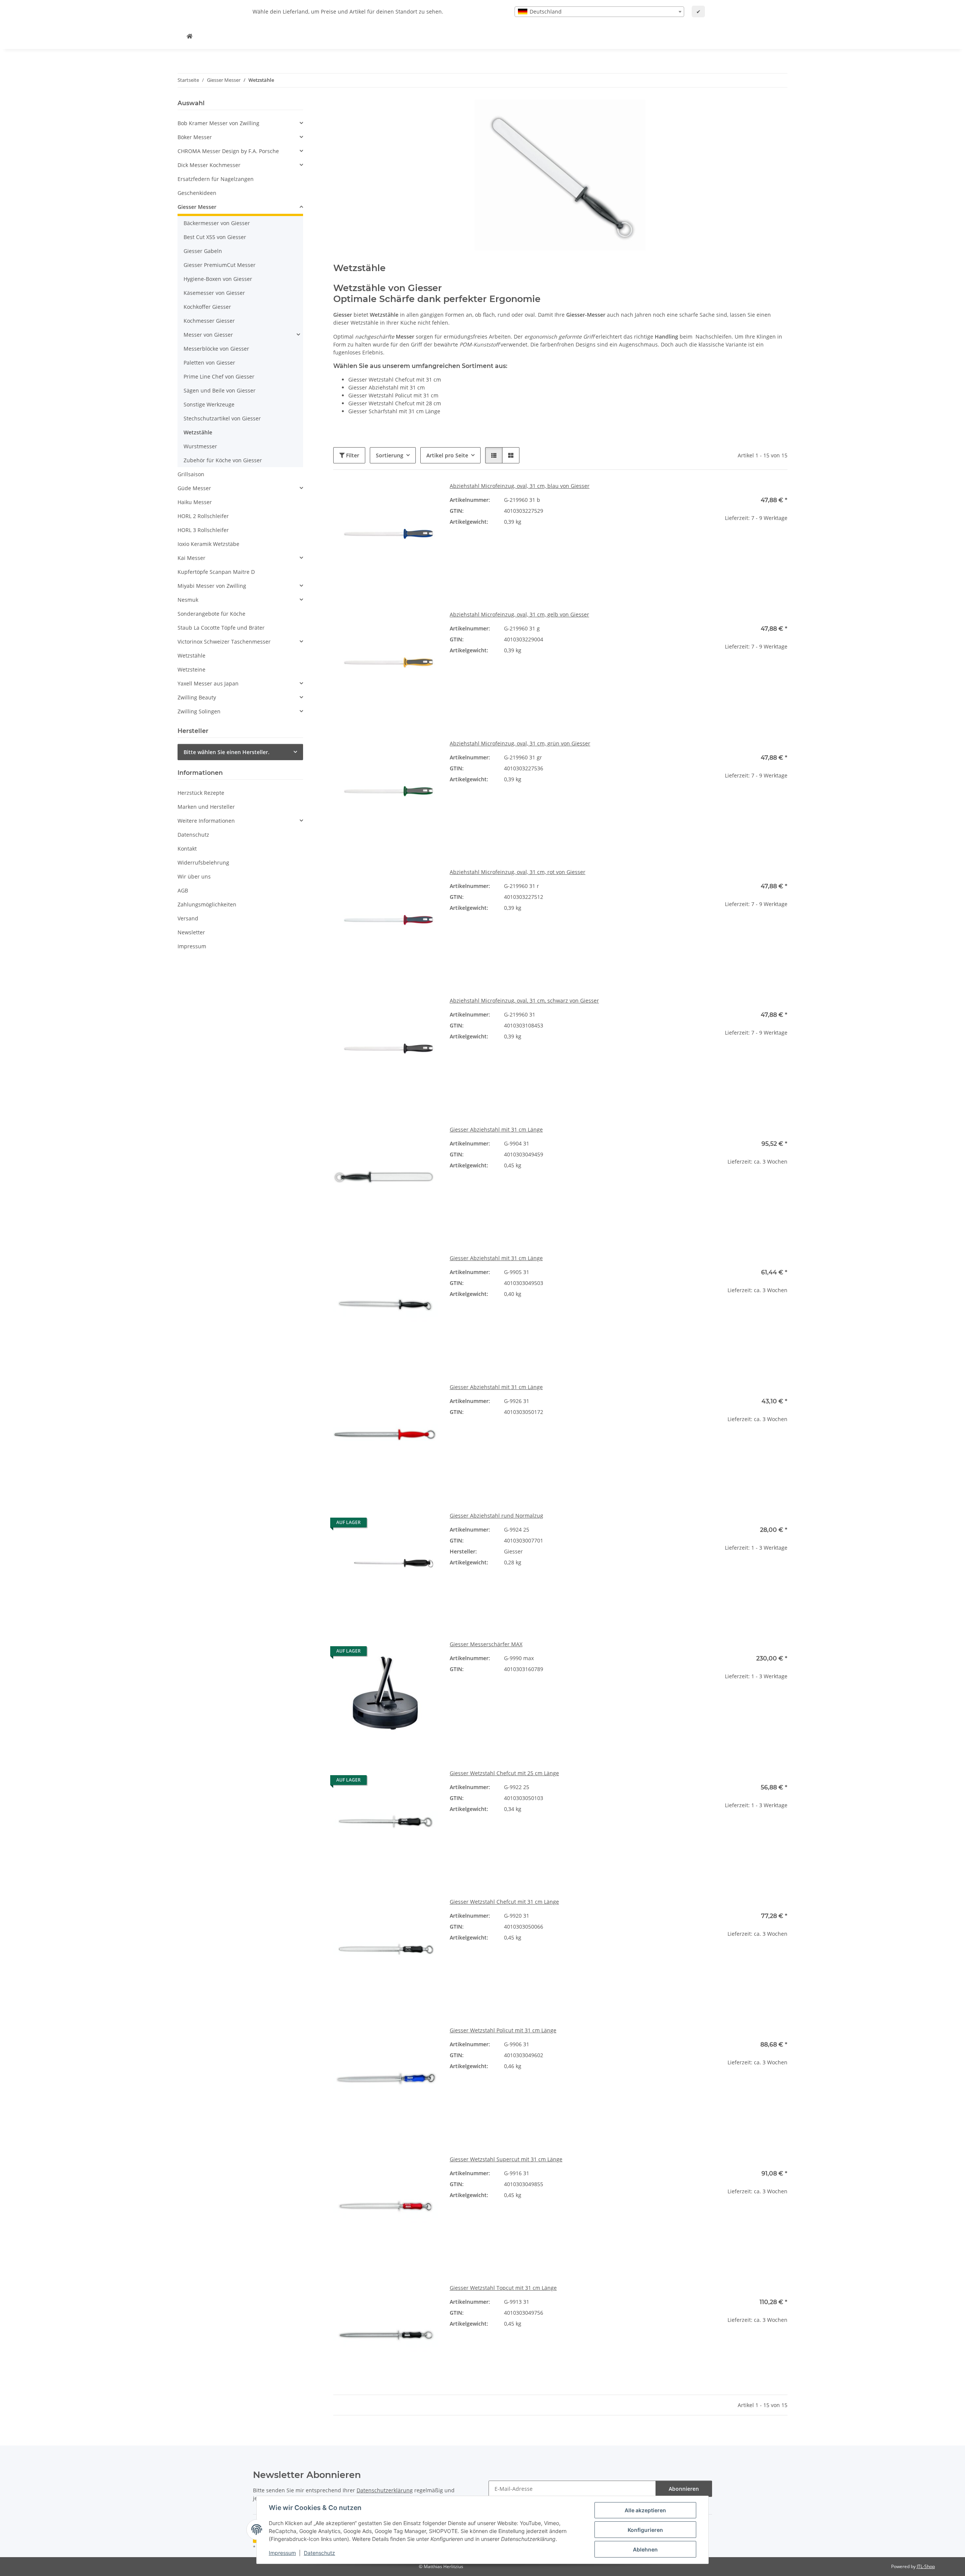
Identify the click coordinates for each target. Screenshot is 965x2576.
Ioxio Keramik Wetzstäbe (208, 544)
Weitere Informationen (206, 821)
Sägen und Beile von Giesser (220, 390)
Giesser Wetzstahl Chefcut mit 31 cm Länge (504, 1902)
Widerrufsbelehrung (203, 862)
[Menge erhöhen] (781, 542)
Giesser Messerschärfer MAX (486, 1644)
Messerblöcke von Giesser (216, 349)
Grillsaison (191, 474)
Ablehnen (645, 2549)
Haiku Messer (195, 502)
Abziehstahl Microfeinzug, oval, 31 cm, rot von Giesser (518, 872)
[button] (494, 455)
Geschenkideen (197, 193)
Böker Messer (195, 137)
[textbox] (599, 12)
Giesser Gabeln (203, 251)
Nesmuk (188, 600)
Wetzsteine (191, 669)
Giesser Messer (197, 207)
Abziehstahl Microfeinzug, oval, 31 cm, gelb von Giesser (519, 614)
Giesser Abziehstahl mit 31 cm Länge (496, 1129)
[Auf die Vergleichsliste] (405, 495)
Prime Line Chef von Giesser (219, 376)
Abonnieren (684, 2489)
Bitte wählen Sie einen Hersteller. (227, 752)
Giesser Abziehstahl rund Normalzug (496, 1516)
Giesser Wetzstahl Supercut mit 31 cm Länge (506, 2159)
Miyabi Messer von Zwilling (212, 586)
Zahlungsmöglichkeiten (207, 904)
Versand (188, 918)
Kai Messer (191, 558)
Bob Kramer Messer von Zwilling (218, 123)
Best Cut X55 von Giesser (215, 237)
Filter (352, 455)
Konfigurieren (645, 2530)
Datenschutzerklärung (385, 2490)
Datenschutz (319, 2553)
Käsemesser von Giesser (214, 293)
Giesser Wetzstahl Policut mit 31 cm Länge (503, 2030)
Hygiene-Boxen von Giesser (218, 279)
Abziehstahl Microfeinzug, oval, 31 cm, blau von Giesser (520, 486)
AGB (183, 890)
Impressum (282, 2553)
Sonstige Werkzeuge (209, 404)
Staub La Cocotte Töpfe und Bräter (221, 628)
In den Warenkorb (735, 564)
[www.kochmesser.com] (190, 36)
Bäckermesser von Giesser (217, 223)
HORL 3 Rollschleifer (203, 530)
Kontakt (187, 849)
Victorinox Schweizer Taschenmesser (224, 642)
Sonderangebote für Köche (211, 614)
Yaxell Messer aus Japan (208, 683)
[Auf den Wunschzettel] (425, 495)
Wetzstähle (198, 432)
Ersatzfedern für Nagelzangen (216, 179)
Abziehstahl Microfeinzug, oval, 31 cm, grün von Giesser (520, 743)
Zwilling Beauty (197, 697)
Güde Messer (194, 488)
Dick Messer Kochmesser (209, 165)
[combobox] (599, 12)
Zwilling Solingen (199, 711)
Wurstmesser (200, 446)
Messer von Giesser (208, 335)
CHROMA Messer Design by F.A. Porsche (228, 151)
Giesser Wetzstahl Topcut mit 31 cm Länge (503, 2288)
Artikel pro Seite (447, 455)
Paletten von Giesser (209, 363)
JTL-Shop (926, 2566)
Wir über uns (194, 876)
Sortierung (390, 455)
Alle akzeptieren (645, 2510)
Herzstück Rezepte (201, 793)
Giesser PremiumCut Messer (220, 265)
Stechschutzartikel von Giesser (222, 418)
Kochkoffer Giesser (207, 307)
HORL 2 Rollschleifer (203, 516)
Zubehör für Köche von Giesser (223, 460)
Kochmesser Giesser (209, 321)
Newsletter (191, 932)
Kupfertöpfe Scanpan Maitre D (216, 572)
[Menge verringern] (689, 542)
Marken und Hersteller (206, 807)
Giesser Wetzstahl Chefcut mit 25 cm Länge (504, 1773)
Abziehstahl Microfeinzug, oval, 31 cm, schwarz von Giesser (524, 1000)
